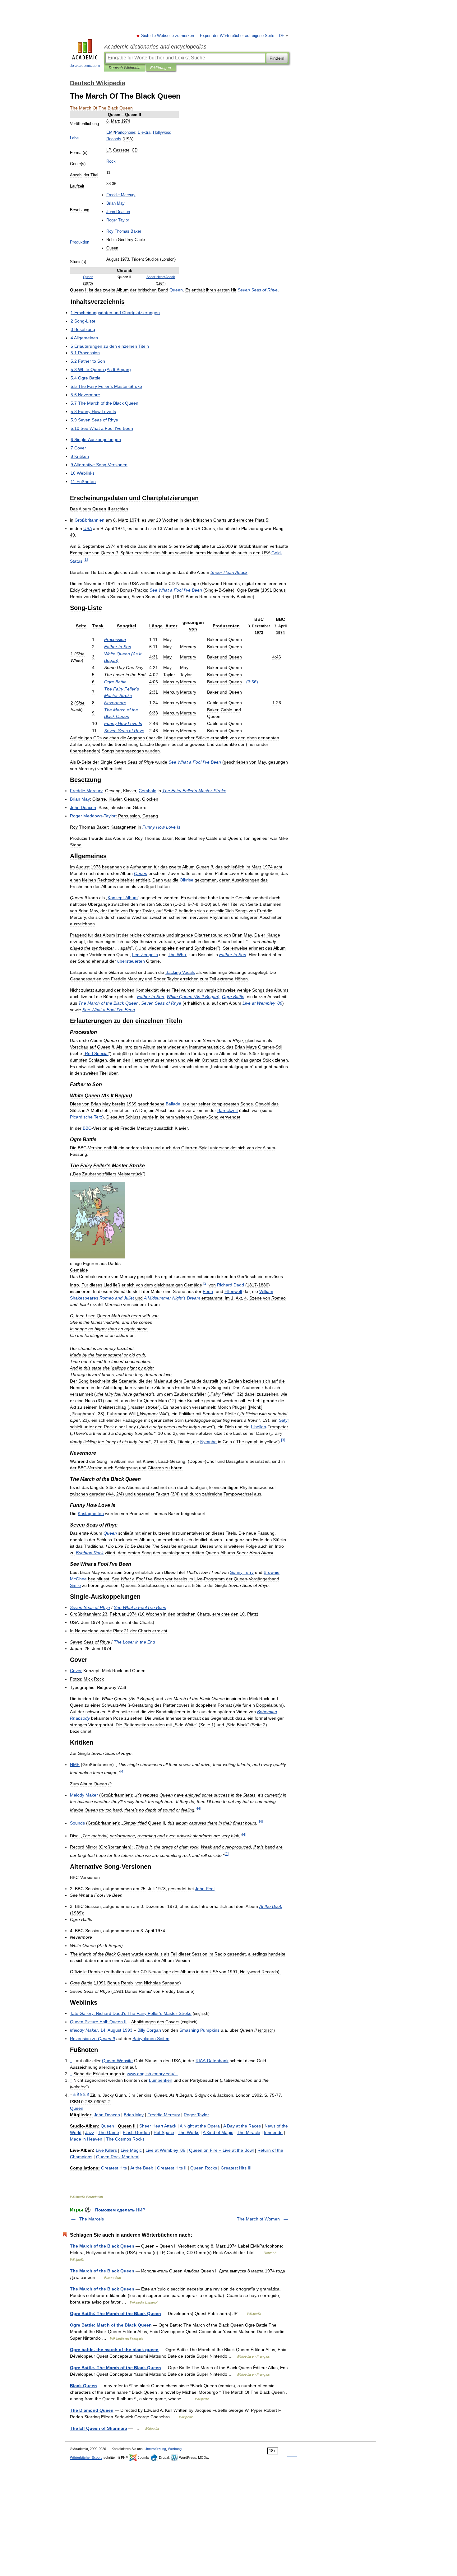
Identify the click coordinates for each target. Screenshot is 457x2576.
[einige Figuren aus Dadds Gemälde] (98, 1257)
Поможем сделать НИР (120, 2210)
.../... (152, 2074)
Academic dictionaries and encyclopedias (155, 47)
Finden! (277, 58)
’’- (131, 2013)
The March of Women (258, 2219)
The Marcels (92, 2219)
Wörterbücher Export (86, 2457)
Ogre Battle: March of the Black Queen (111, 2325)
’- (194, 791)
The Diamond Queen (92, 2410)
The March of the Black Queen (102, 2246)
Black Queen (83, 2386)
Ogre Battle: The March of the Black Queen (115, 2313)
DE (282, 36)
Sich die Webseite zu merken (168, 36)
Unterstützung (155, 2449)
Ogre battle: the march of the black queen (114, 2350)
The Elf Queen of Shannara (99, 2428)
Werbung (175, 2449)
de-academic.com (85, 66)
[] (86, 559)
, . (101, 2030)
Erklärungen (161, 68)
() (252, 682)
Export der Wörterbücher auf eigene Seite (237, 36)
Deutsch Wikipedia (125, 68)
